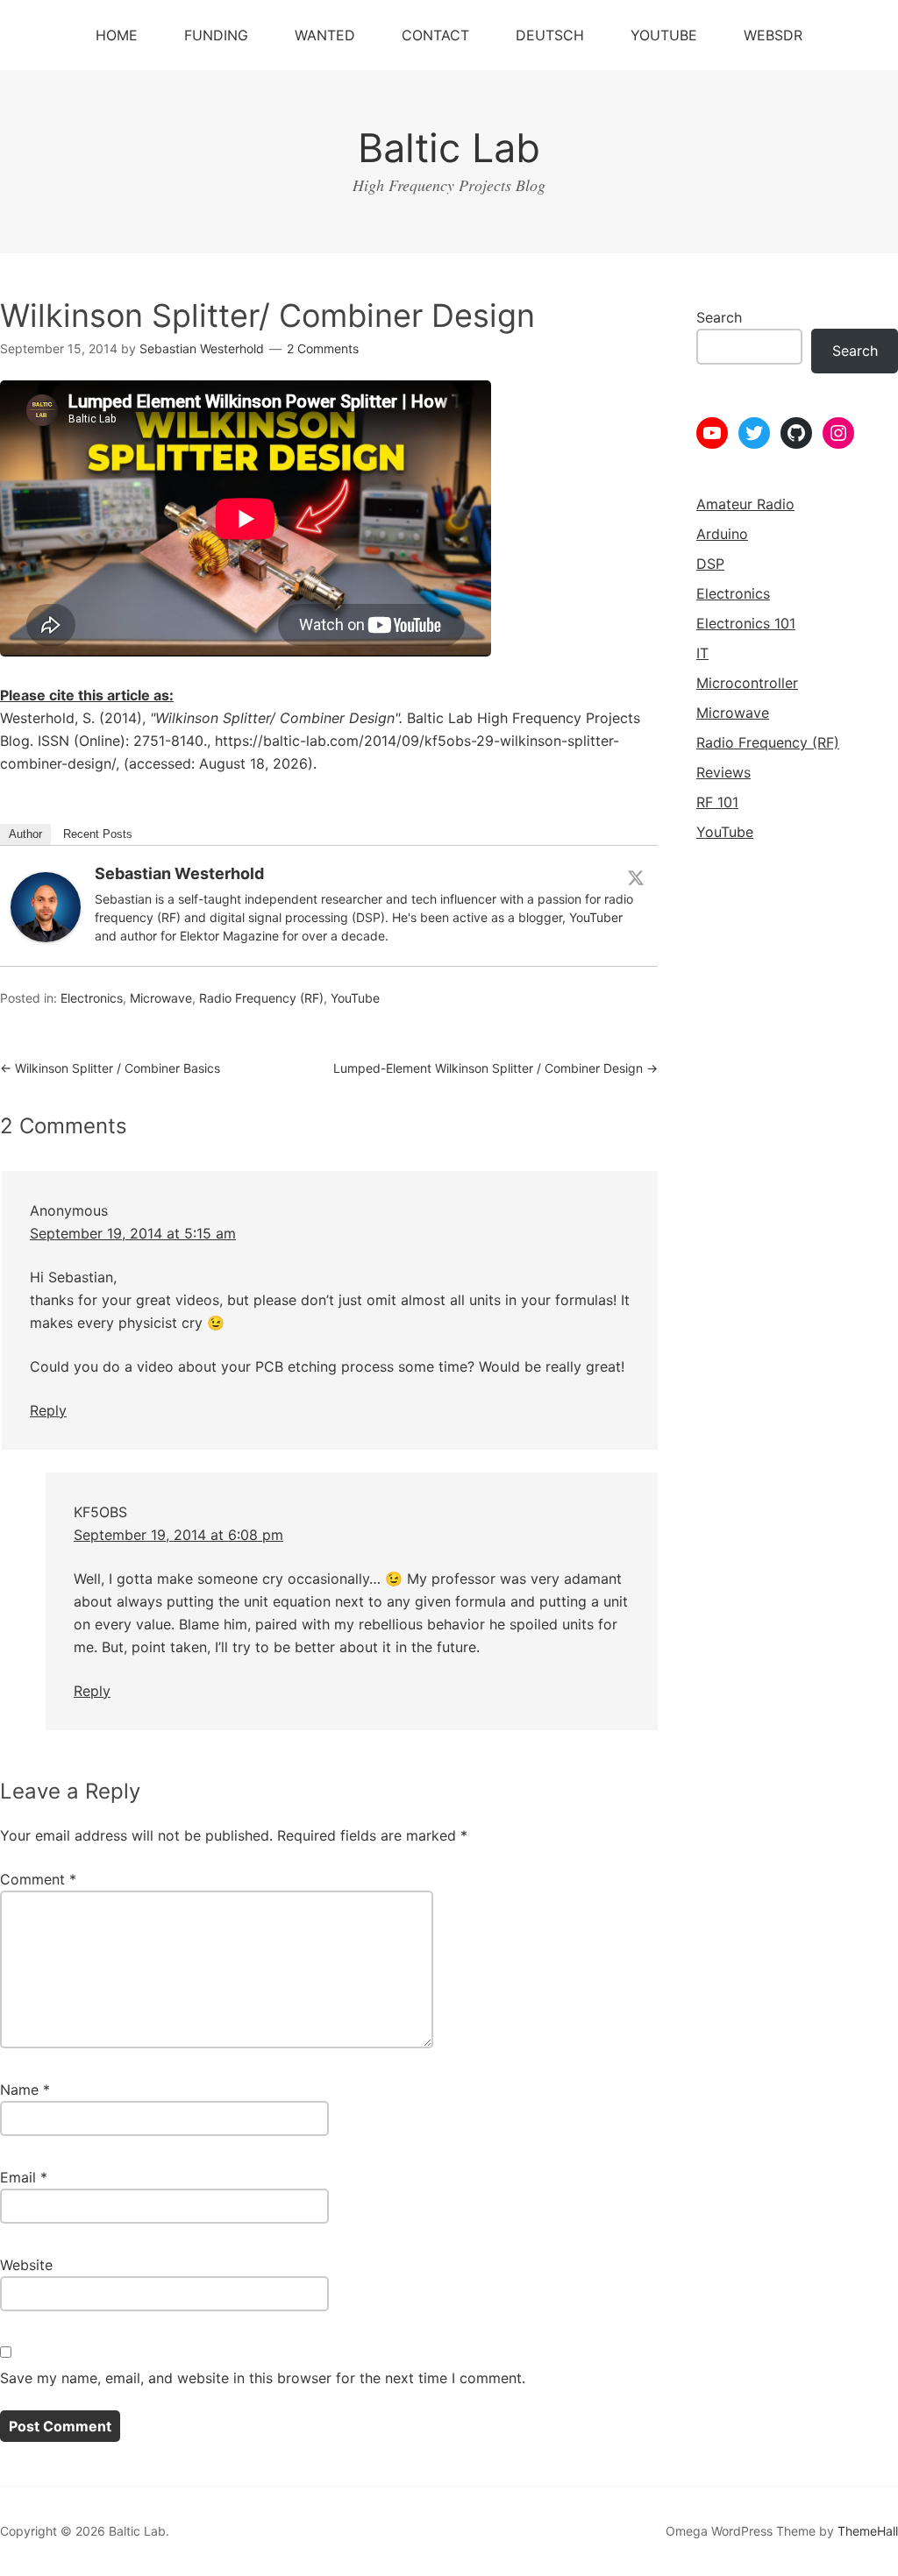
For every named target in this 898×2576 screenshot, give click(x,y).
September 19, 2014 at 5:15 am (133, 1233)
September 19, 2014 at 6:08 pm (178, 1535)
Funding (216, 35)
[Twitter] (636, 877)
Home (117, 35)
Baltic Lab (449, 148)
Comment (38, 1879)
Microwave (161, 998)
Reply (48, 1410)
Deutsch (550, 35)
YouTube (664, 35)
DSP (710, 564)
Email (24, 2177)
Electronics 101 (746, 623)
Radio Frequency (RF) (261, 998)
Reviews (723, 772)
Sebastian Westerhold (179, 873)
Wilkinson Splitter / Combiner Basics (110, 1068)
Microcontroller (747, 683)
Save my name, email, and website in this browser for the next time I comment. (263, 2378)
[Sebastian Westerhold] (46, 937)
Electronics (92, 998)
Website (26, 2265)
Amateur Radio (745, 504)
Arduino (722, 534)
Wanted (325, 35)
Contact (435, 35)
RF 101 (717, 802)
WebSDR (773, 35)
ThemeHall (868, 2531)
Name (25, 2090)
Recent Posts (98, 834)
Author (25, 834)
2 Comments (323, 348)
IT (702, 653)
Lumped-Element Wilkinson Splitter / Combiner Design (495, 1068)
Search (719, 317)
